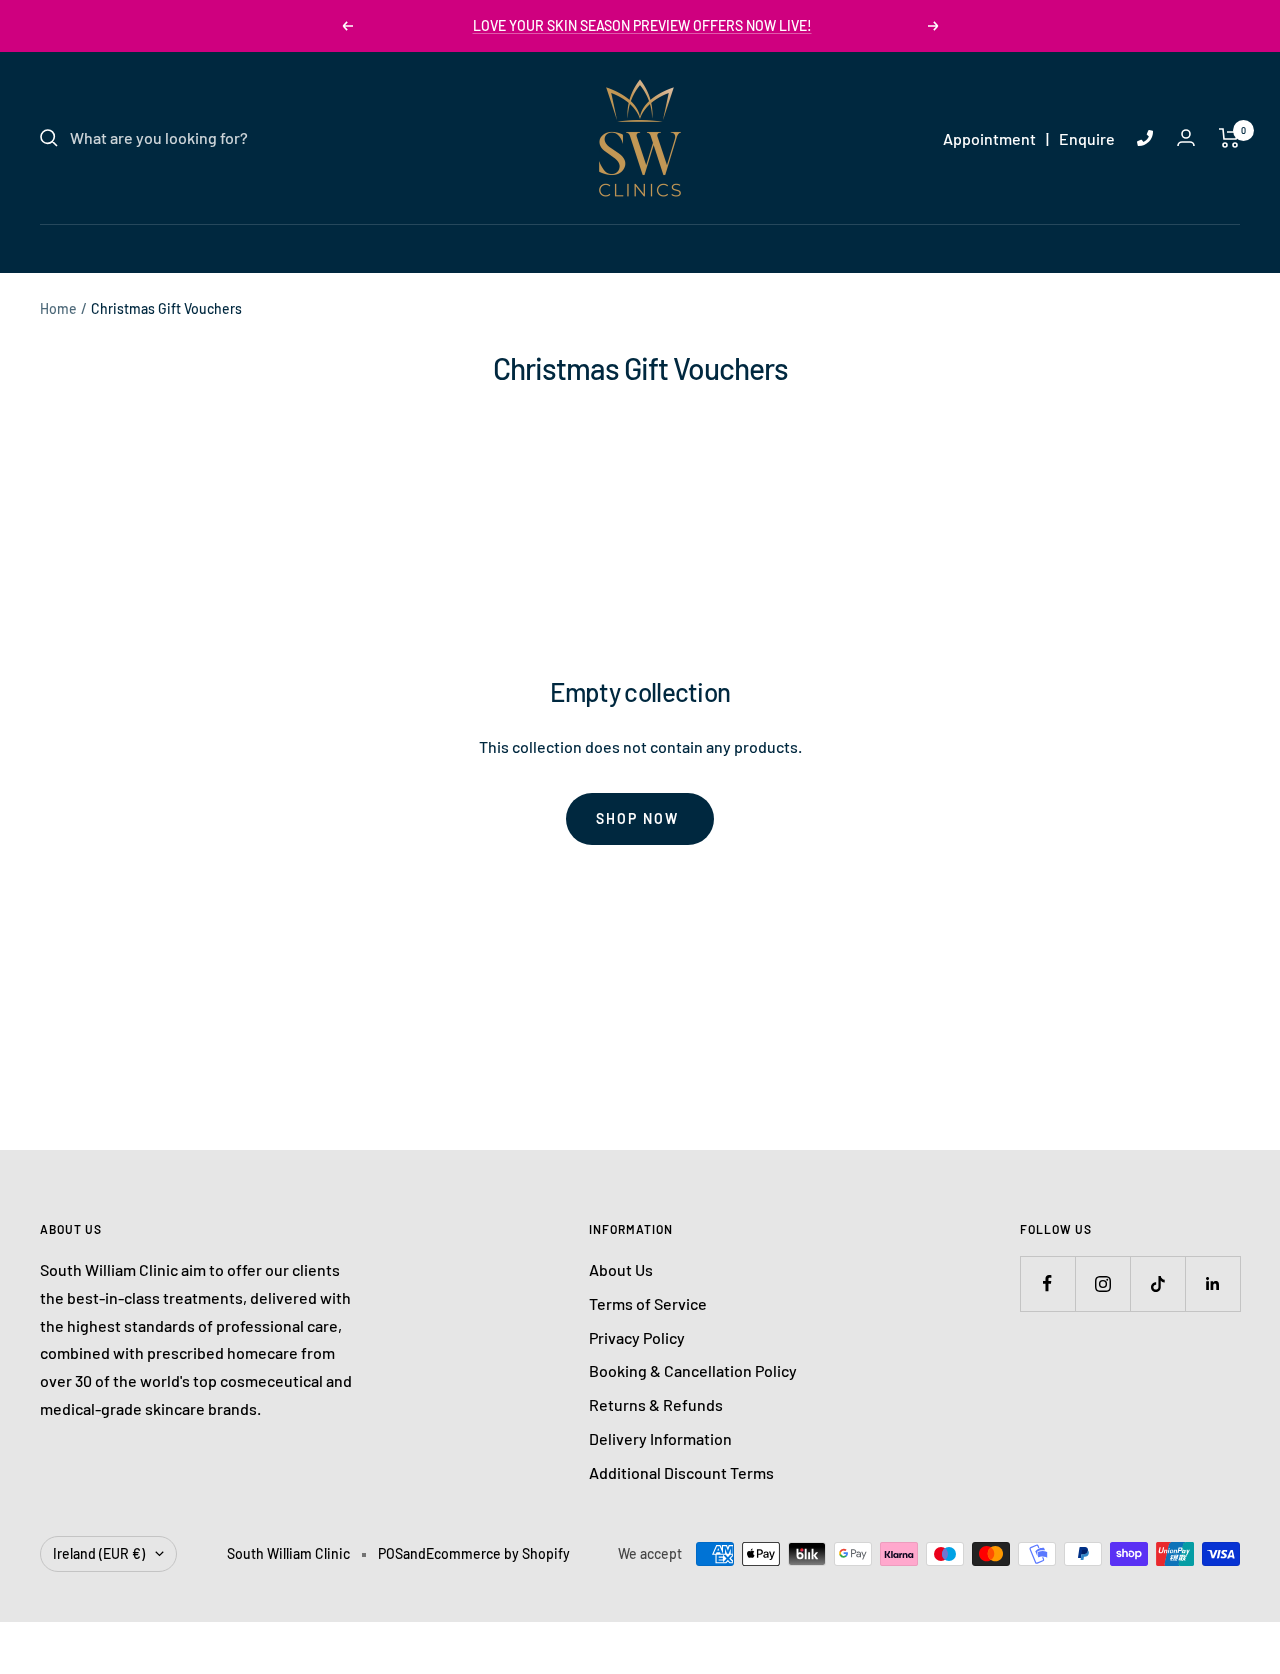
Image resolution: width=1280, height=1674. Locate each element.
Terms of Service (648, 1303)
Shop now (637, 818)
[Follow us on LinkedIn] (1212, 1283)
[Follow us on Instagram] (1102, 1283)
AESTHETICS (620, 247)
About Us (621, 1269)
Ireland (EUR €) (99, 1553)
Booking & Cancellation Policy (693, 1370)
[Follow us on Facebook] (1047, 1283)
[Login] (1186, 137)
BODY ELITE (739, 247)
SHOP (832, 247)
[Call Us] (1145, 138)
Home (58, 308)
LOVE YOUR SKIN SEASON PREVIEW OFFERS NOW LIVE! (642, 25)
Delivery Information (660, 1438)
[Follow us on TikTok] (1157, 1283)
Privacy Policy (637, 1337)
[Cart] (1229, 138)
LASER (519, 247)
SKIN (446, 247)
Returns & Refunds (656, 1404)
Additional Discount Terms (681, 1472)
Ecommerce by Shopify (498, 1553)
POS (390, 1553)
